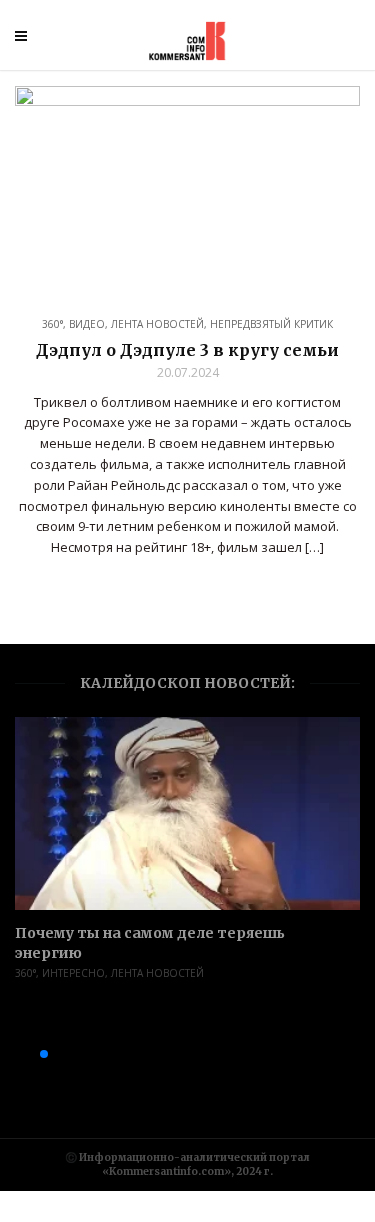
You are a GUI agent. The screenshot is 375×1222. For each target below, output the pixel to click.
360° (52, 324)
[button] (12, 1054)
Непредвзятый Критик (271, 324)
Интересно (73, 973)
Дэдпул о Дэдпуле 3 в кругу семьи (187, 350)
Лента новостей (157, 324)
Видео (87, 324)
